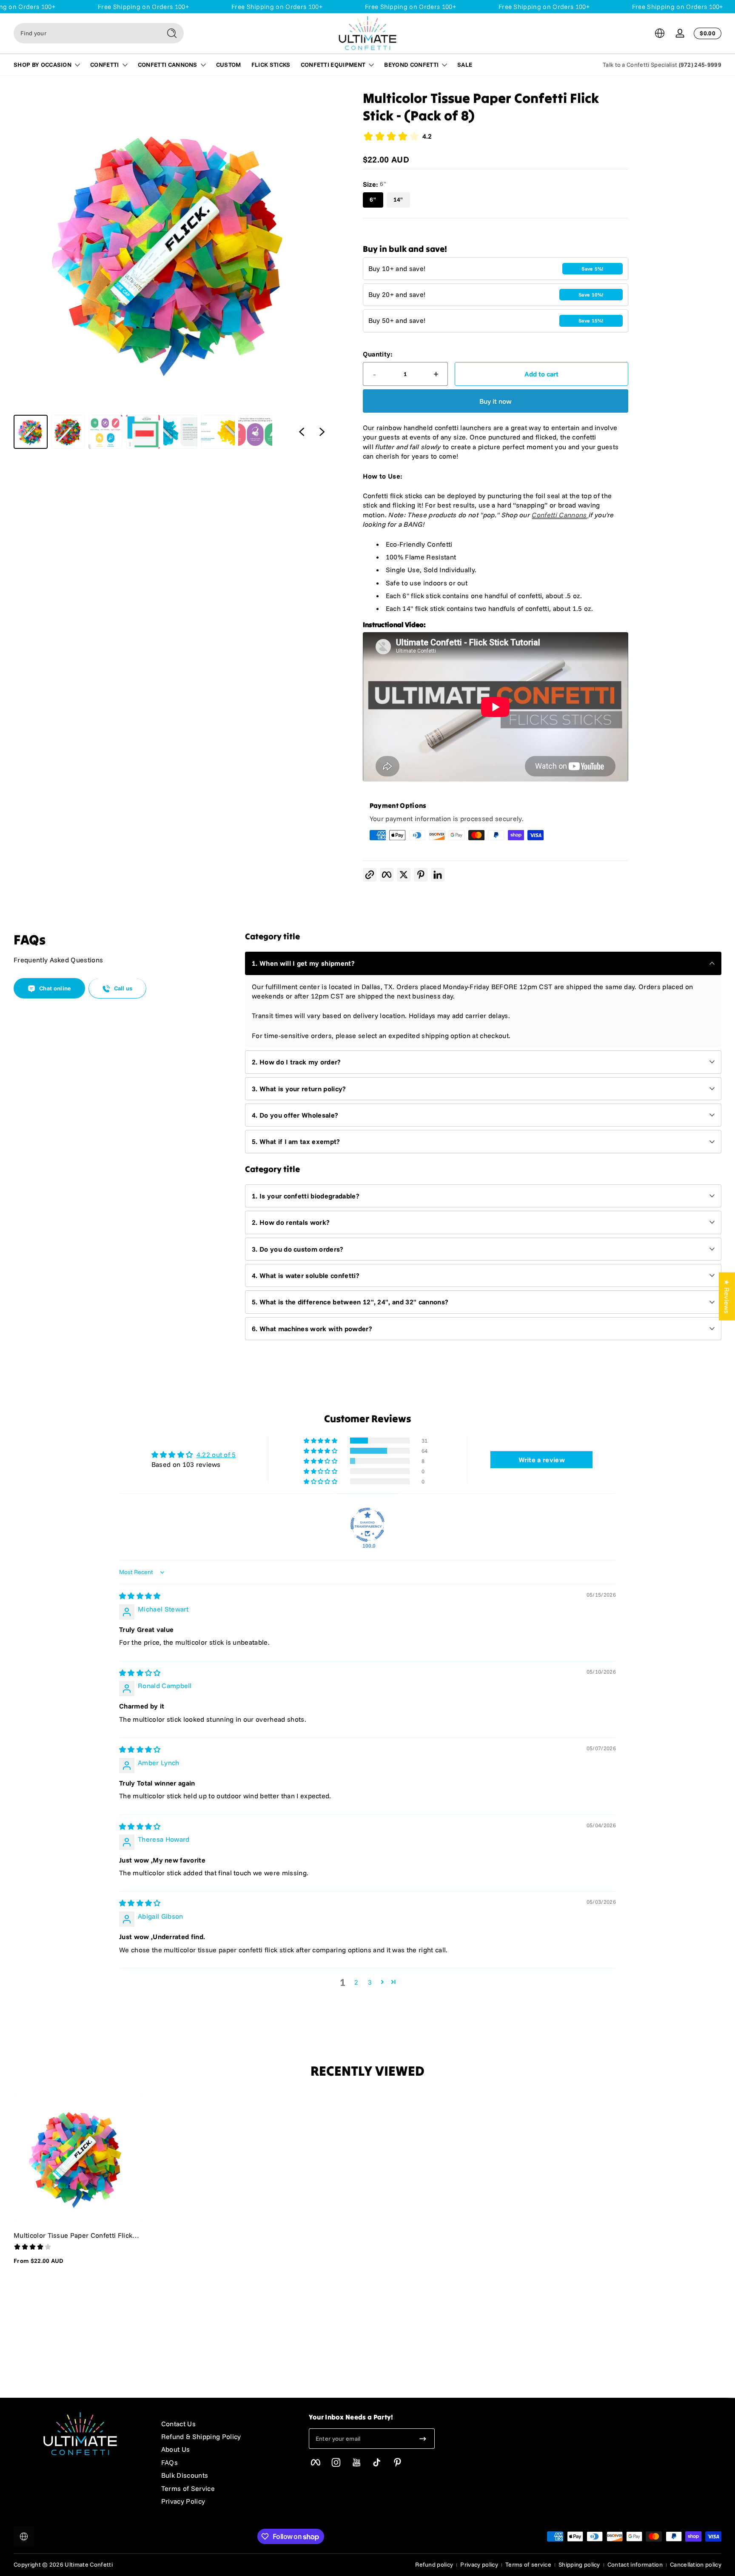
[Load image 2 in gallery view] (68, 432)
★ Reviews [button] (727, 1296)
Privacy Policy (183, 2501)
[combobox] (85, 33)
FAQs (170, 2462)
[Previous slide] (302, 432)
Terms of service (528, 2565)
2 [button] (356, 1982)
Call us (123, 989)
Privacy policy (479, 2565)
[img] (140, 1596)
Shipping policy (579, 2565)
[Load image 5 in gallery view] (180, 432)
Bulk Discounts (185, 2475)
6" (373, 200)
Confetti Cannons (559, 515)
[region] (173, 269)
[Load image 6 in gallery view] (218, 432)
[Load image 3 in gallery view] (105, 432)
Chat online (55, 989)
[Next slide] (322, 432)
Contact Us (178, 2424)
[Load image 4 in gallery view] (143, 432)
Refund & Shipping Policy (201, 2436)
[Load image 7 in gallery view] (255, 432)
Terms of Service (188, 2488)
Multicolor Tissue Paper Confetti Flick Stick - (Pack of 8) (73, 2235)
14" (398, 200)
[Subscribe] (423, 2439)
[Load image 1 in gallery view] (31, 432)
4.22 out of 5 (216, 1455)
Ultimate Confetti (88, 2565)
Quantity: (378, 354)
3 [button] (370, 1982)
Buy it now (496, 401)
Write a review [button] (542, 1460)
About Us (176, 2449)
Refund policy (434, 2565)
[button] (660, 33)
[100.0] (367, 1525)
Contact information (635, 2565)
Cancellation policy (696, 2565)
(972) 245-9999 (700, 65)
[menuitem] (226, 2424)
